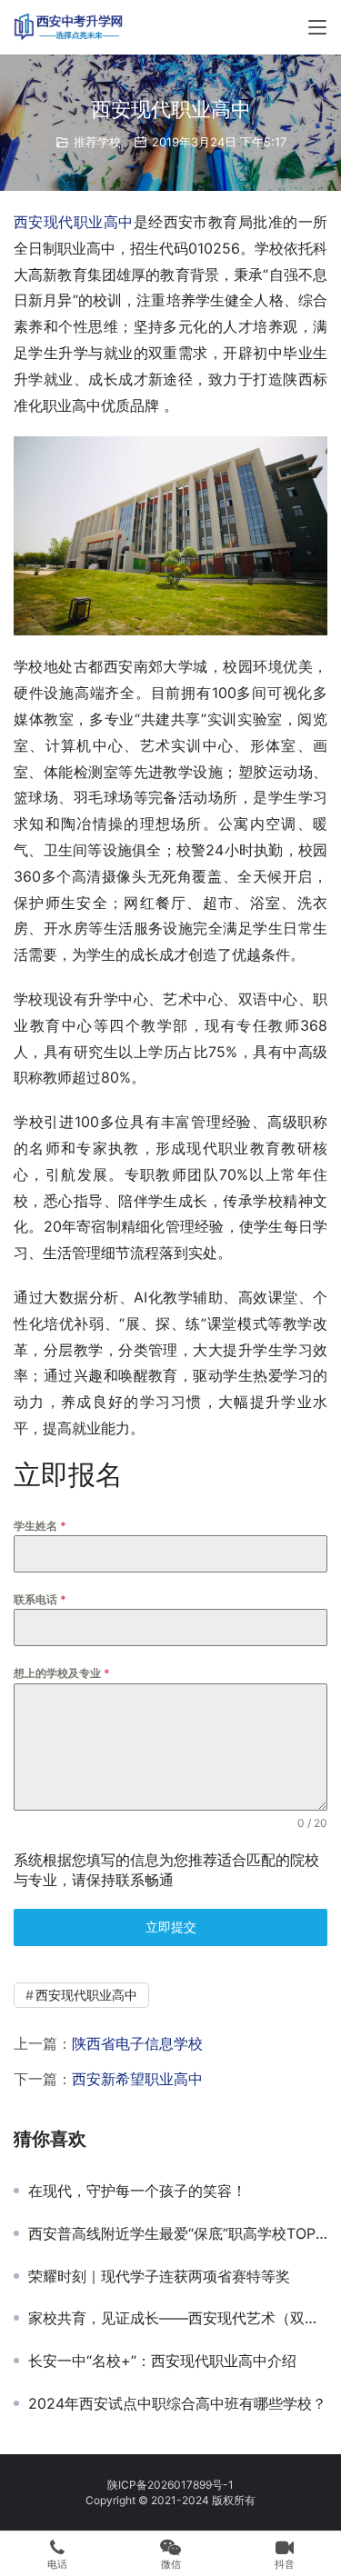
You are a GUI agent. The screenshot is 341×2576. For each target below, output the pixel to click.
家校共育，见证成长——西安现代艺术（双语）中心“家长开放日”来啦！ (178, 2318)
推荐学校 (97, 142)
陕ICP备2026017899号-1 (170, 2485)
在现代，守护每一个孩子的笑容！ (137, 2191)
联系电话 (40, 1599)
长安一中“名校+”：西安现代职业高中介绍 (162, 2361)
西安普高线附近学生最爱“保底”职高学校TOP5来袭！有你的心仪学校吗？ (178, 2233)
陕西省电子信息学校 (137, 2043)
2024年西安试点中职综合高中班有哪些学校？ (177, 2403)
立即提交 (171, 1927)
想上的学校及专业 (62, 1673)
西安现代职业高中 (74, 222)
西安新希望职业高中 (137, 2079)
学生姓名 (40, 1526)
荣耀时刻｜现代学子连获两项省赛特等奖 (159, 2276)
